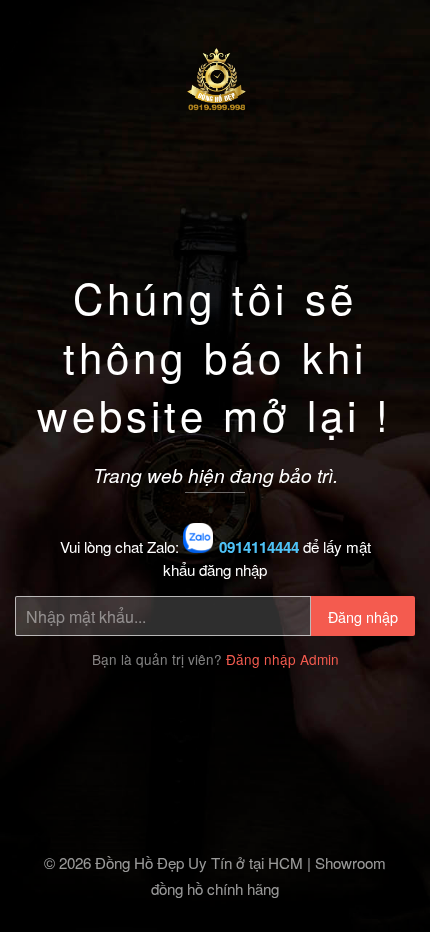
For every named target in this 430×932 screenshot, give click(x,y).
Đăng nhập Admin (282, 659)
